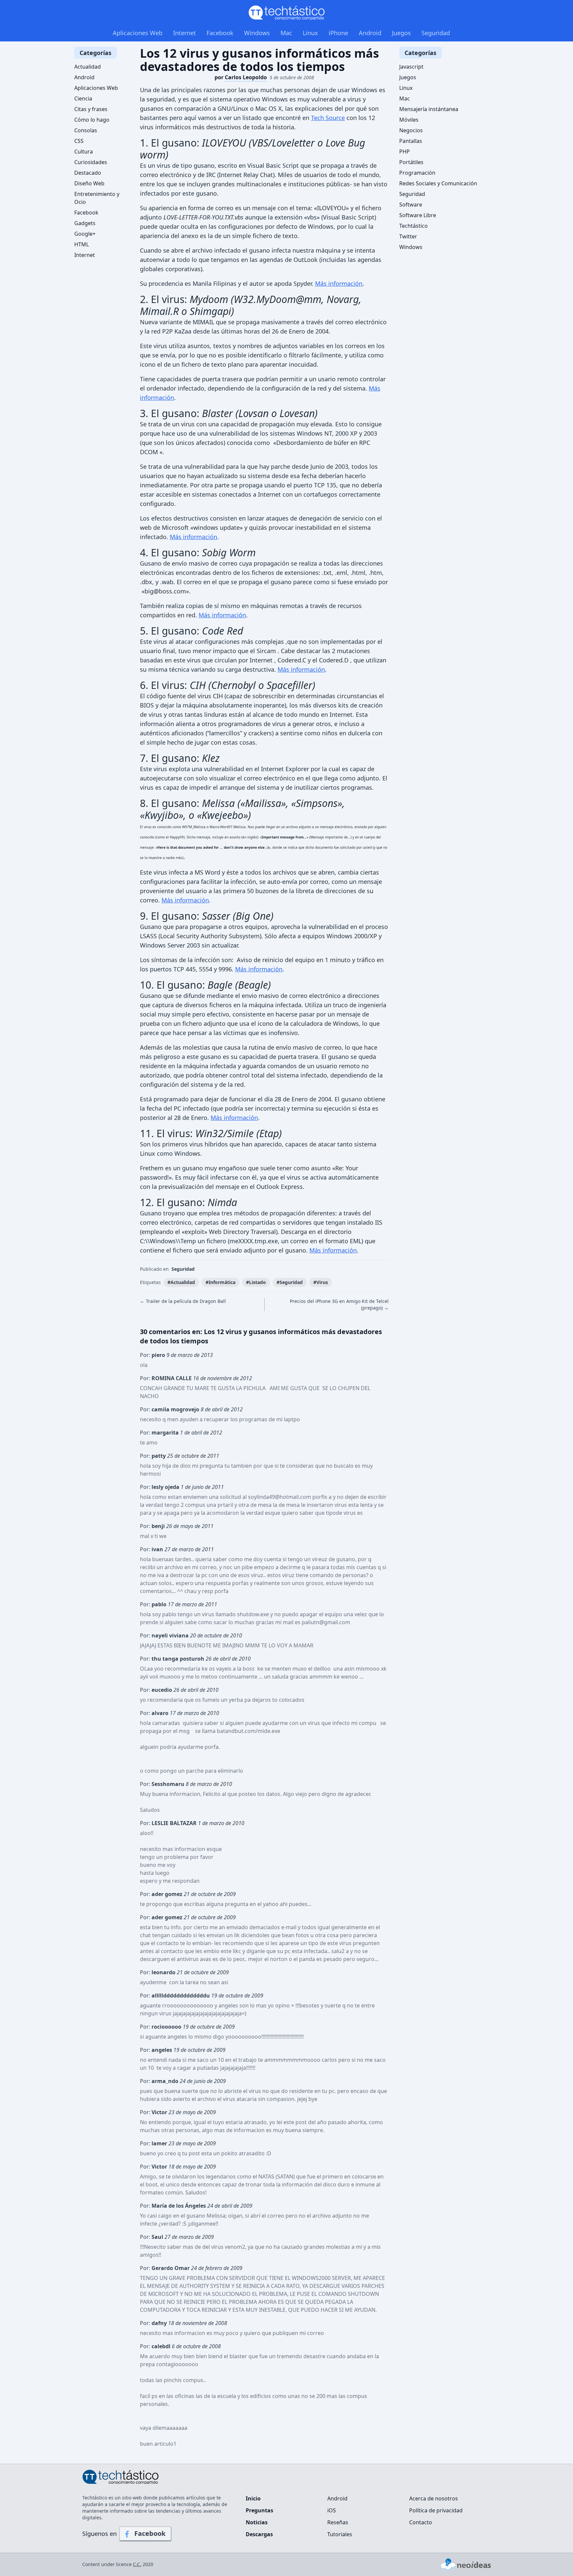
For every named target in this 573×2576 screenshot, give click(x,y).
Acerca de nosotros (434, 2498)
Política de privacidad (436, 2510)
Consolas (86, 130)
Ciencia (83, 98)
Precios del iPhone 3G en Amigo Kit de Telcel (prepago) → (339, 1304)
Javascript (411, 67)
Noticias (257, 2522)
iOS (332, 2510)
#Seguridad (290, 1282)
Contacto (421, 2522)
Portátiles (411, 162)
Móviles (409, 120)
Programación (417, 173)
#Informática (221, 1282)
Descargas (259, 2534)
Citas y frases (91, 109)
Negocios (411, 130)
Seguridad (436, 33)
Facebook (220, 33)
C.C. (137, 2564)
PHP (405, 152)
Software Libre (418, 215)
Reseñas (338, 2522)
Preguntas (259, 2510)
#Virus (321, 1282)
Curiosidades (91, 162)
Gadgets (85, 223)
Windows (257, 33)
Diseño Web (89, 183)
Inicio (253, 2498)
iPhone (338, 33)
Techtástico (414, 226)
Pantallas (411, 141)
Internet (185, 33)
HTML (82, 244)
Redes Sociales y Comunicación (438, 183)
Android (370, 33)
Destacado (88, 173)
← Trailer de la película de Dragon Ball (183, 1301)
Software (411, 205)
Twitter (408, 236)
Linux (310, 33)
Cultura (84, 152)
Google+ (85, 234)
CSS (79, 141)
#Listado (256, 1282)
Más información (339, 283)
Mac (286, 33)
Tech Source (328, 118)
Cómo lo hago (92, 120)
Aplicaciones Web (138, 33)
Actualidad (88, 67)
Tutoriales (340, 2534)
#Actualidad (181, 1282)
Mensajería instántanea (429, 109)
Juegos (401, 33)
